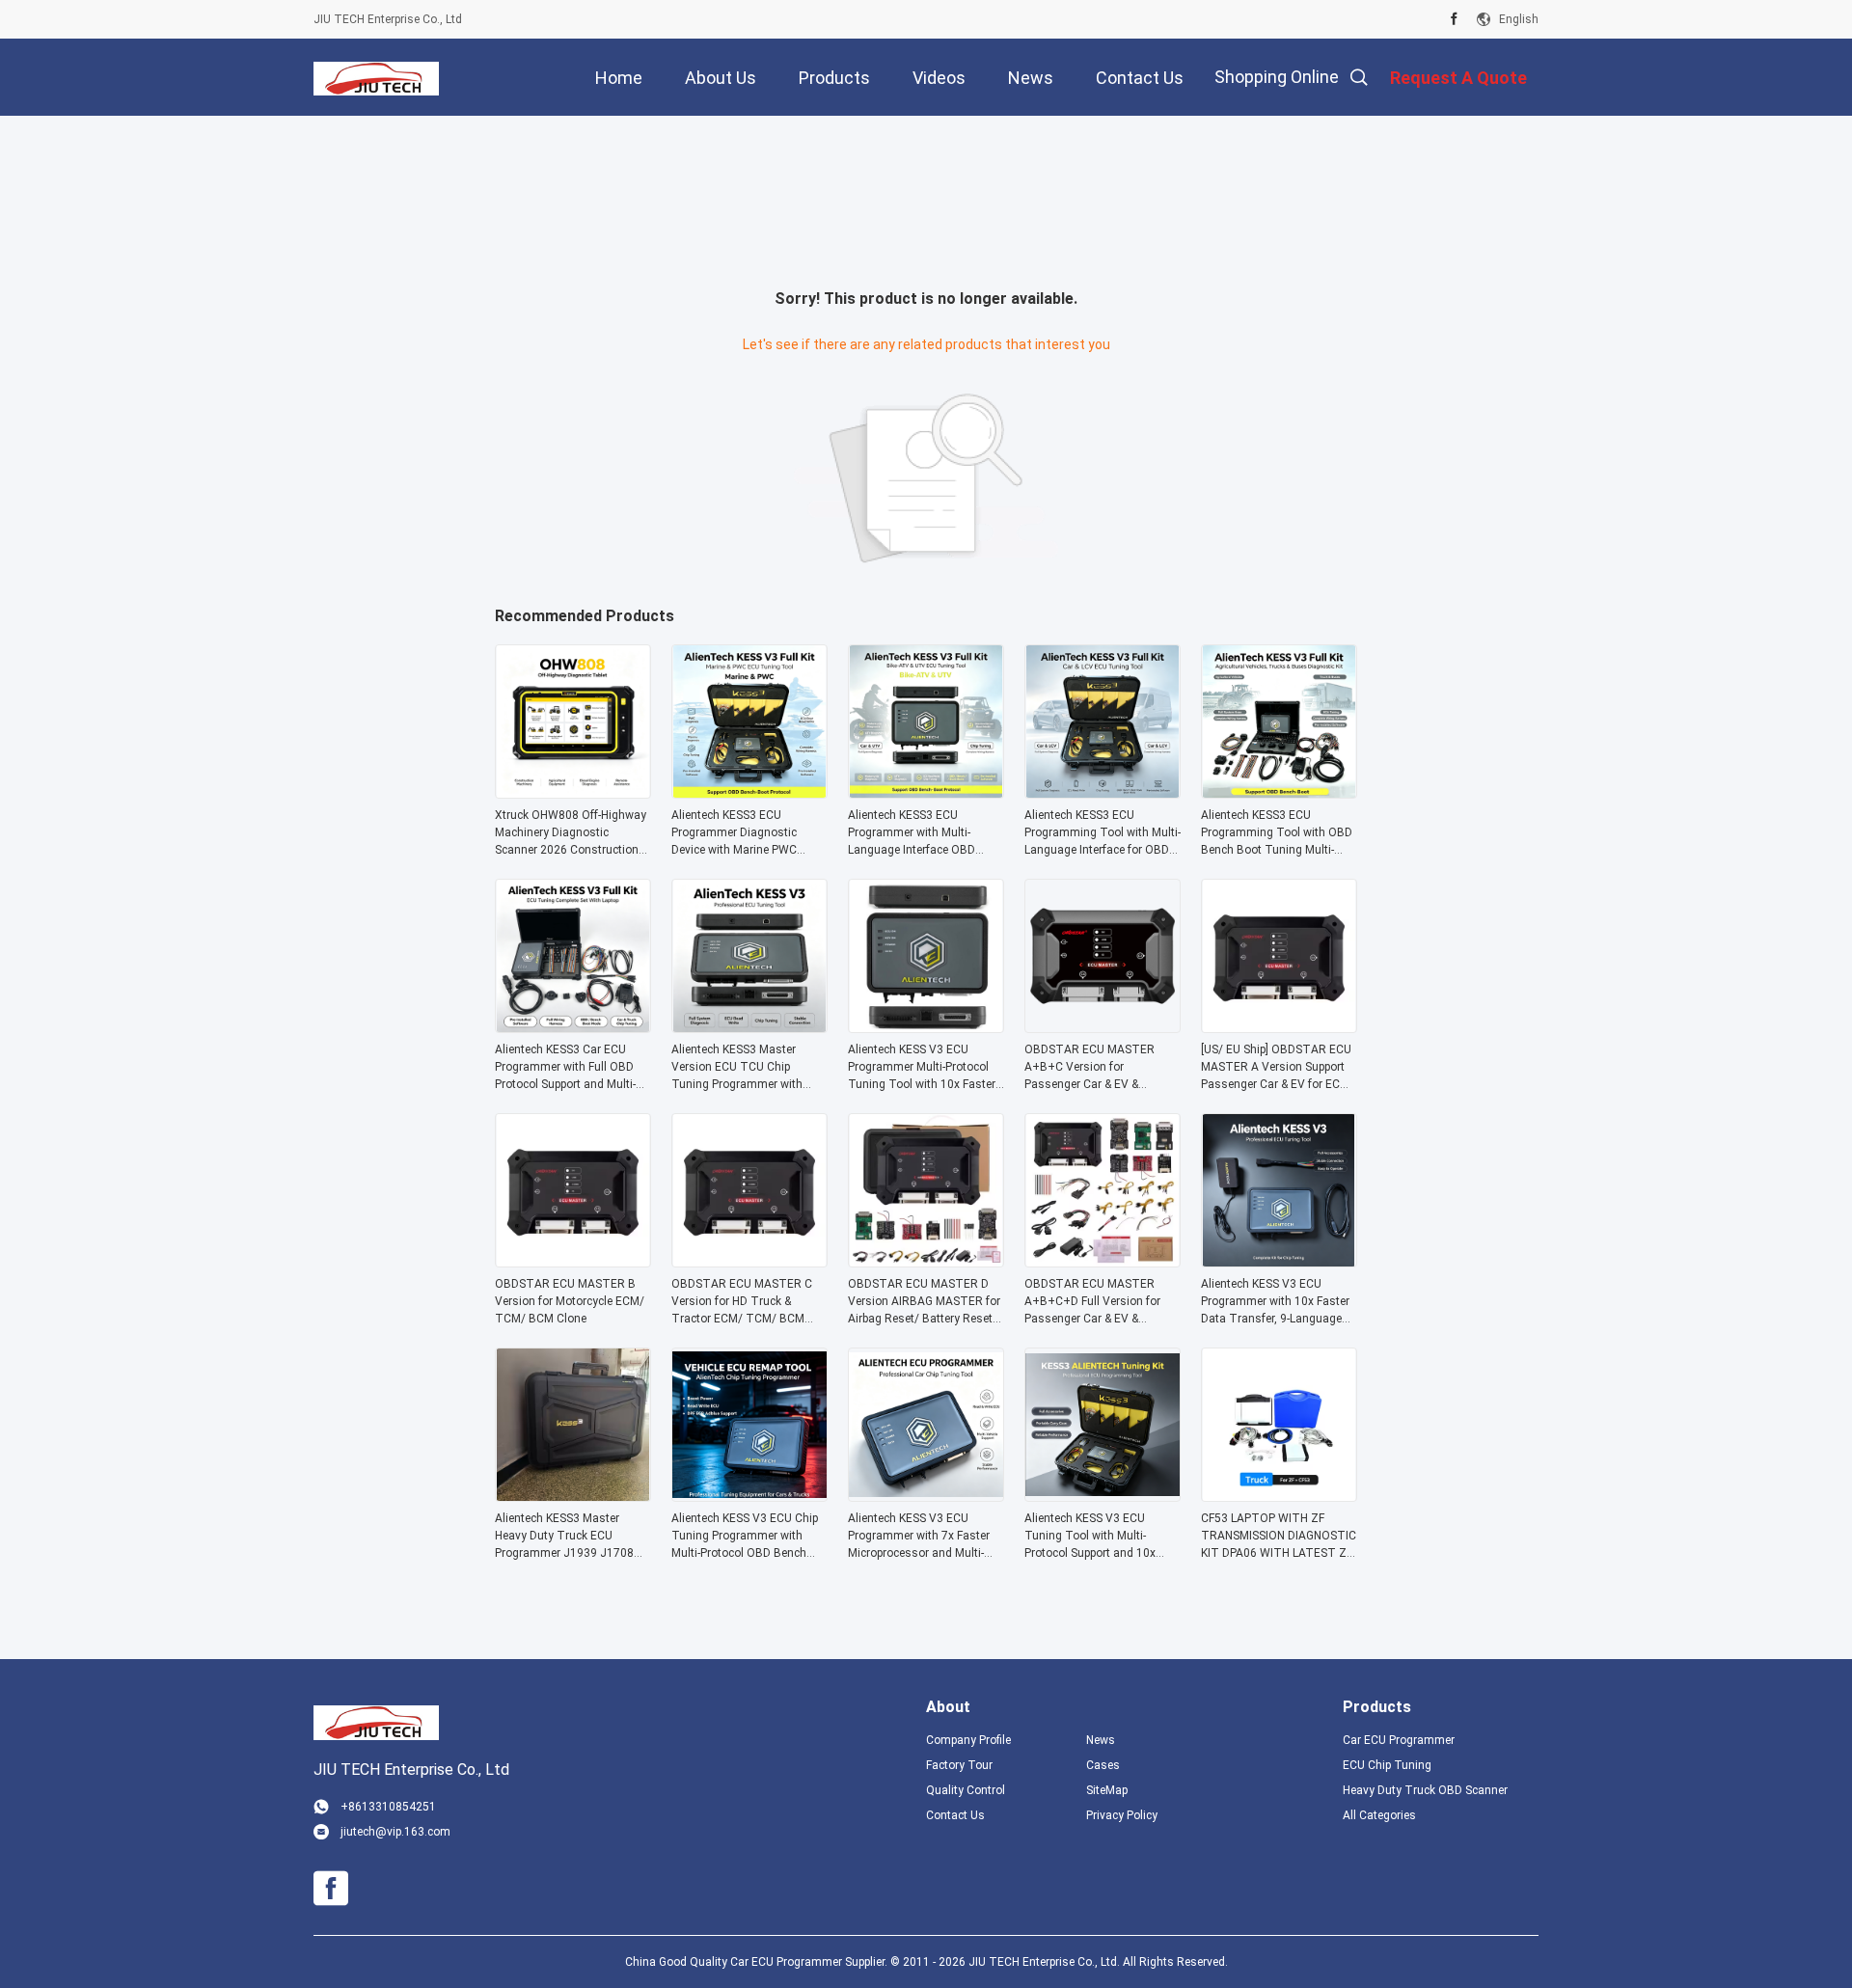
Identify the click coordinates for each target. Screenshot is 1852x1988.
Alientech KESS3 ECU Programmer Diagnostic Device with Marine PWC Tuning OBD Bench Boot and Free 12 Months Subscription (747, 833)
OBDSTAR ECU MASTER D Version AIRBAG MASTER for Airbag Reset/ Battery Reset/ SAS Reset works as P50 (924, 1302)
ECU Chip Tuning (1387, 1765)
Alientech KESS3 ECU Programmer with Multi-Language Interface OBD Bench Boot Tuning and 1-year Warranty (916, 833)
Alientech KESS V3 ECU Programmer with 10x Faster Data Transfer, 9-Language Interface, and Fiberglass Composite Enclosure (1275, 1302)
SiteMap (1107, 1790)
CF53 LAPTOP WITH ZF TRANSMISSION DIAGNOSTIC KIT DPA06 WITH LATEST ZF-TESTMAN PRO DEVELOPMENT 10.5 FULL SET (1279, 1537)
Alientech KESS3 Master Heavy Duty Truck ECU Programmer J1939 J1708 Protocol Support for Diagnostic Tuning (564, 1537)
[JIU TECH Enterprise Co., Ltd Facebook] (1454, 19)
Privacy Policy (1122, 1815)
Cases (1103, 1765)
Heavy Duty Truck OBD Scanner (1425, 1790)
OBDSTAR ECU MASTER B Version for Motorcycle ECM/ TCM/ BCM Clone (570, 1301)
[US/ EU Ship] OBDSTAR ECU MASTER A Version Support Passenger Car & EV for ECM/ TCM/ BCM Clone (1278, 1068)
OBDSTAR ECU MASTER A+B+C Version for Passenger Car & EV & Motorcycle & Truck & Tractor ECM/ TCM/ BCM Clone (1101, 1068)
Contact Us (955, 1815)
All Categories (1379, 1815)
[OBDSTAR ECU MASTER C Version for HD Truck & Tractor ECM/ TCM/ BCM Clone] (749, 1262)
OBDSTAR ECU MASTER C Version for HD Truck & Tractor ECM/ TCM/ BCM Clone (742, 1302)
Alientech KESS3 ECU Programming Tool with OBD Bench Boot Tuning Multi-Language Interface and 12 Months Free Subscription (1277, 833)
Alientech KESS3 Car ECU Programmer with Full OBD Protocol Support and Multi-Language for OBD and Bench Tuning (572, 1068)
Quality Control (966, 1790)
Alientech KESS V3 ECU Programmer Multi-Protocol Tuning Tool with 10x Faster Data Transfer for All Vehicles (926, 1068)
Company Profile (968, 1740)
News (1101, 1740)
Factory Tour (959, 1765)
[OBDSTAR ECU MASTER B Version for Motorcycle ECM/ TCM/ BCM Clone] (573, 1262)
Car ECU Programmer (1399, 1740)
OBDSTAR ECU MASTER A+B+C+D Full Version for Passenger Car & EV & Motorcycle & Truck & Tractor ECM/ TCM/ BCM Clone (1101, 1302)
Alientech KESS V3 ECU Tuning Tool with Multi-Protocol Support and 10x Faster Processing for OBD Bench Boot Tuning (1094, 1537)
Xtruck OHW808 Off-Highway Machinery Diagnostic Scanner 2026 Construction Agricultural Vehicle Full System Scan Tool (571, 833)
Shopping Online (1277, 77)
